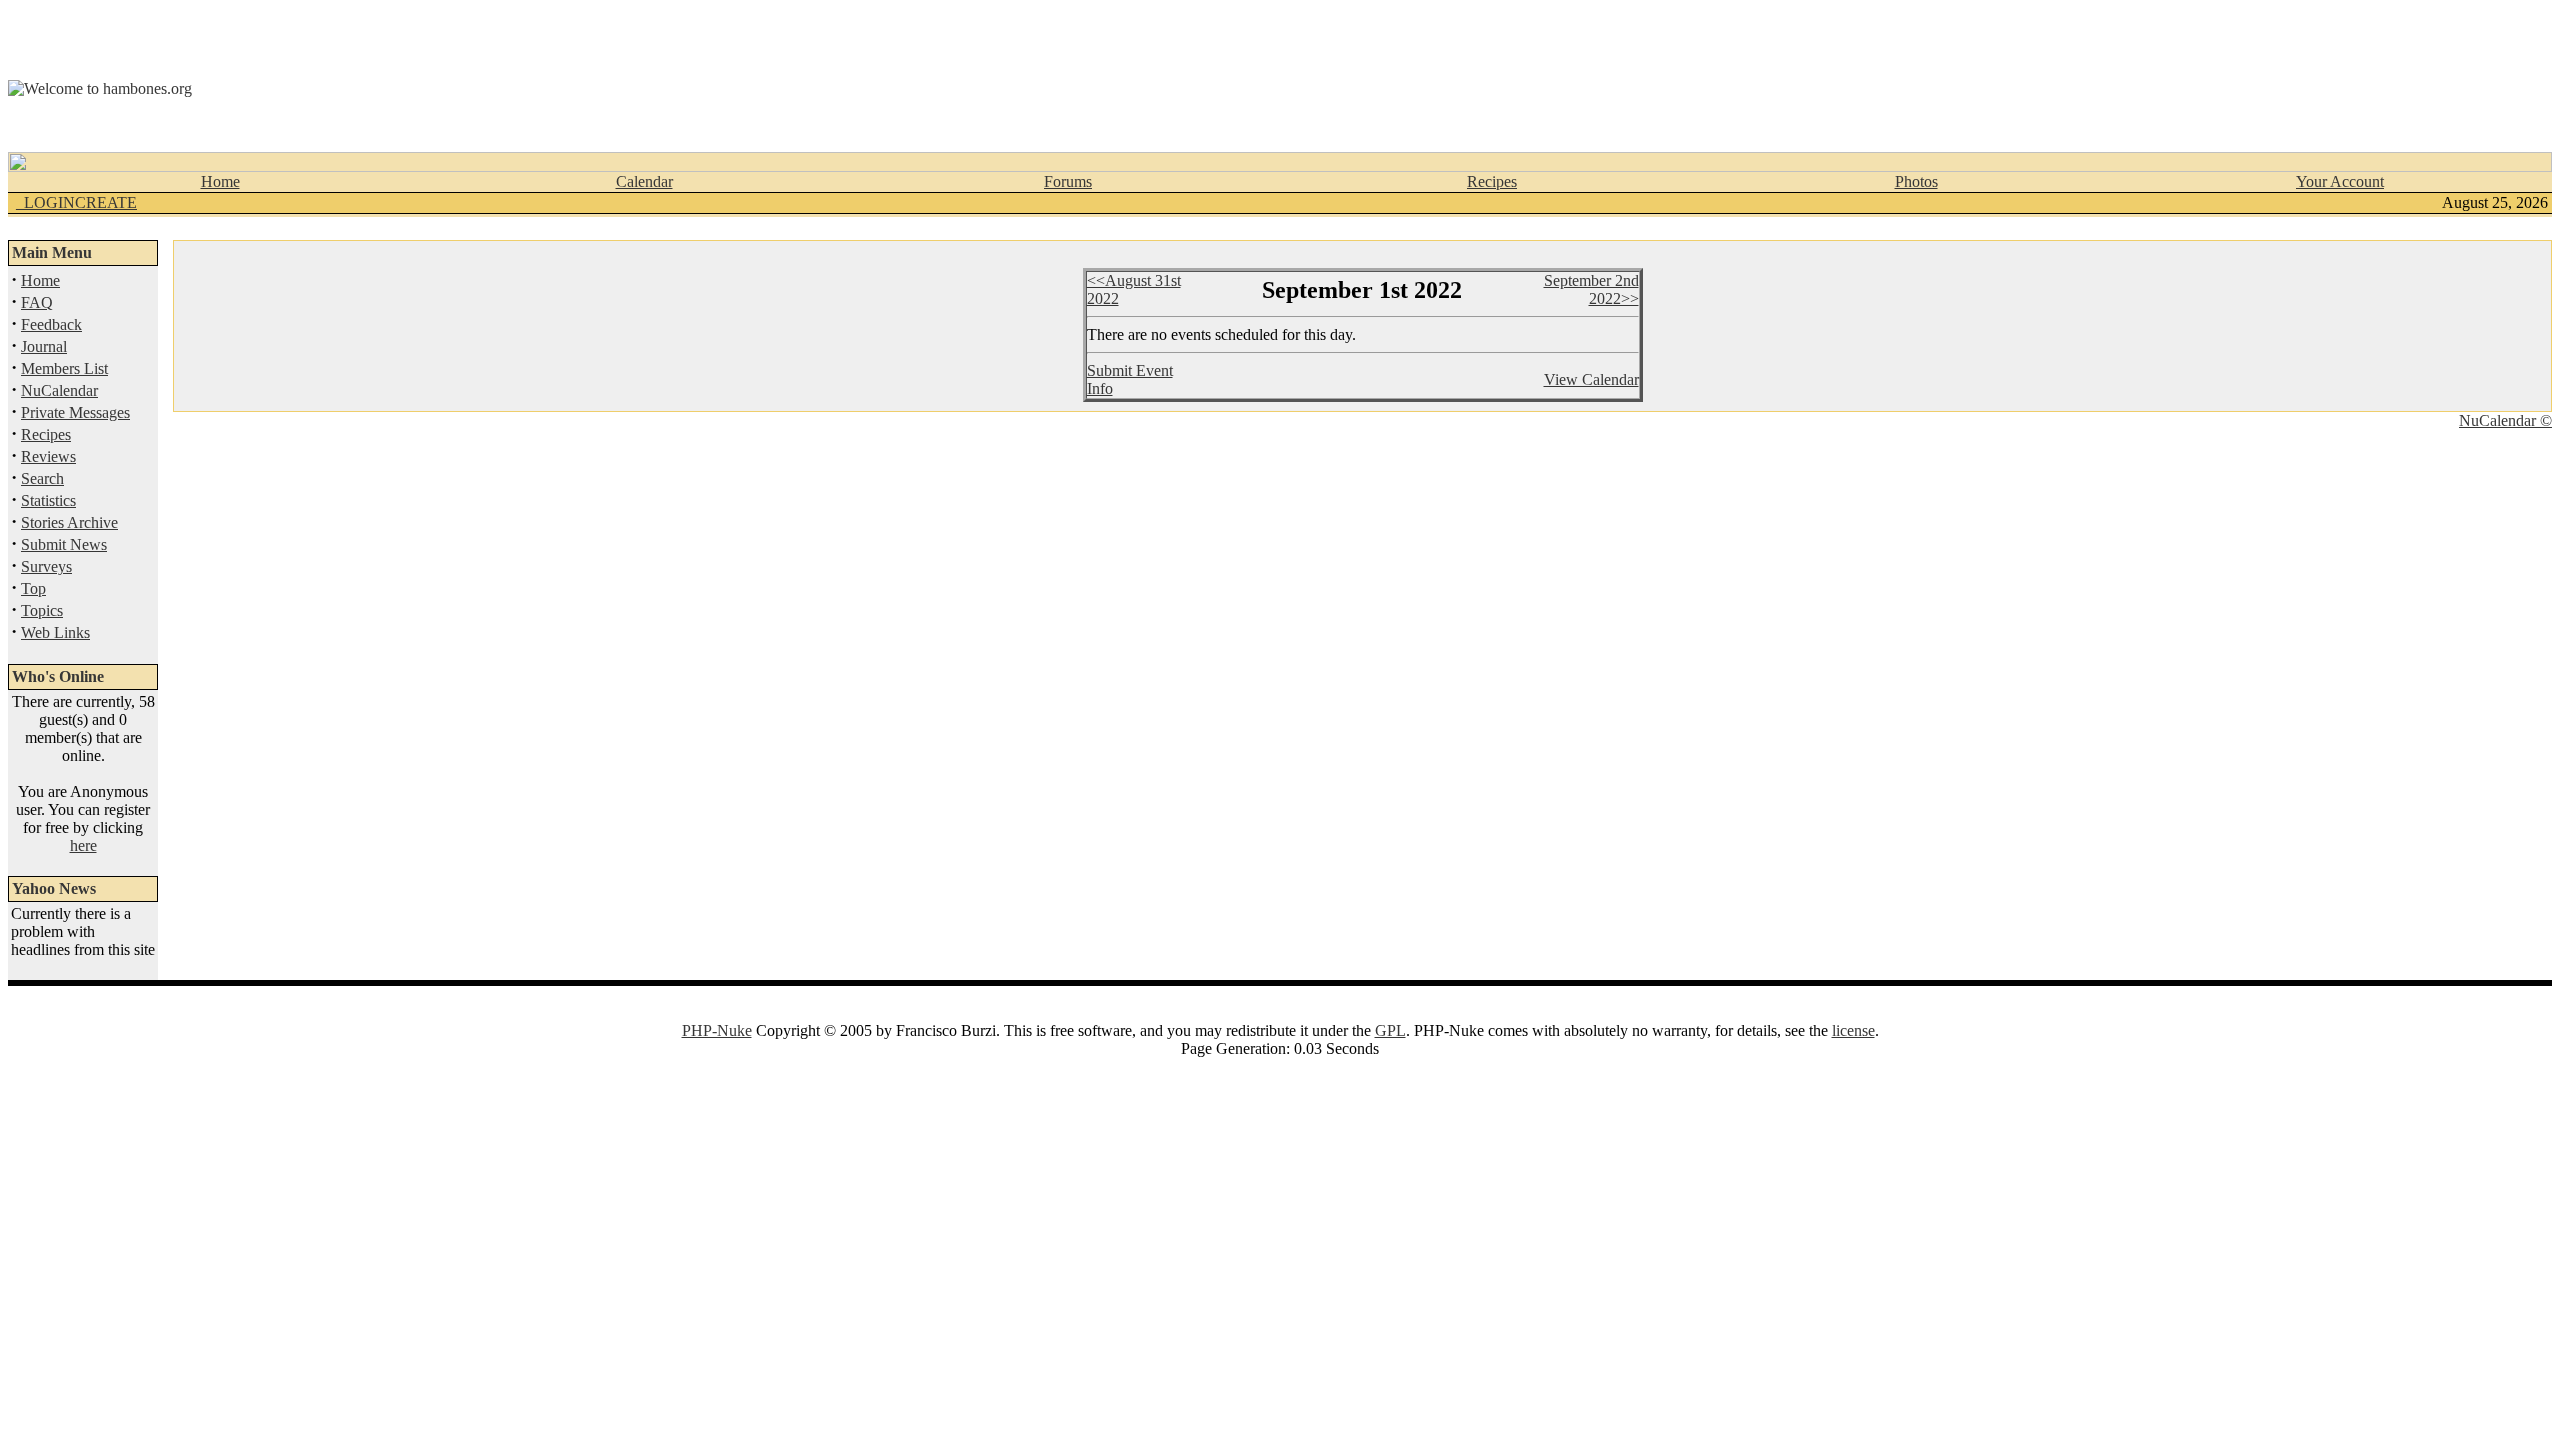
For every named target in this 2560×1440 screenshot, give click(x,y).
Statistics (48, 500)
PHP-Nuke (717, 1030)
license (1853, 1030)
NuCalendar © (2505, 420)
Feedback (51, 324)
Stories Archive (69, 522)
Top (33, 588)
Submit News (64, 544)
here (83, 845)
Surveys (46, 566)
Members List (64, 368)
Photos (1916, 181)
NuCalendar (59, 390)
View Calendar (1591, 379)
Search (42, 478)
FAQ (37, 302)
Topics (42, 610)
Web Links (55, 632)
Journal (44, 346)
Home (220, 181)
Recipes (1492, 181)
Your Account (2340, 181)
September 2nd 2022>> (1591, 289)
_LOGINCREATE (76, 202)
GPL (1390, 1030)
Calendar (644, 181)
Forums (1068, 181)
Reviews (48, 456)
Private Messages (75, 412)
